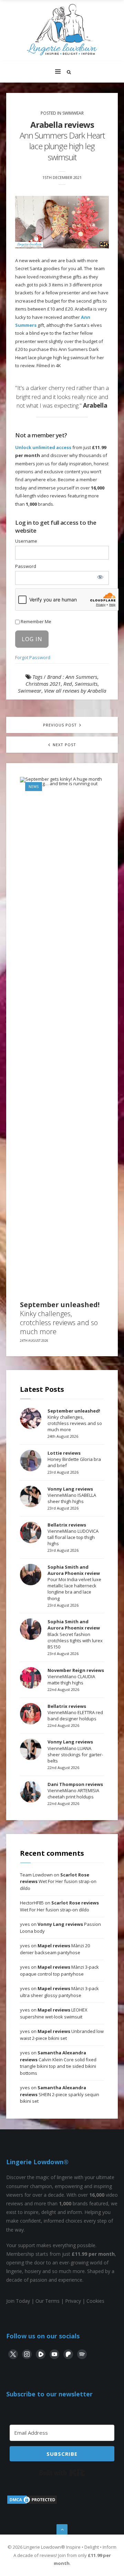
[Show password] (100, 577)
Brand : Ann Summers (72, 677)
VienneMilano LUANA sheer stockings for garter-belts (75, 1751)
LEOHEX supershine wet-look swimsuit (54, 2013)
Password (26, 566)
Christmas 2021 (43, 684)
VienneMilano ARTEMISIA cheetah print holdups (75, 1790)
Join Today (18, 2301)
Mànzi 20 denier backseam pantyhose (55, 1949)
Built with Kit (62, 2473)
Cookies (95, 2301)
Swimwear (73, 113)
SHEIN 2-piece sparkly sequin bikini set (60, 2094)
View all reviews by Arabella (75, 691)
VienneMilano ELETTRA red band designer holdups (75, 1712)
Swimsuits (86, 684)
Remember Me (35, 621)
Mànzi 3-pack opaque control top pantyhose (59, 1970)
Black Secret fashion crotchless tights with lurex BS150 (75, 1634)
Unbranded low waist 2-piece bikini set (62, 2035)
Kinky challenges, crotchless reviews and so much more (60, 1318)
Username (26, 541)
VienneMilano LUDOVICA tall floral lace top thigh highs (73, 1534)
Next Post (64, 745)
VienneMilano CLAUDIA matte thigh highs (76, 1676)
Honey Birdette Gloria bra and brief (74, 1459)
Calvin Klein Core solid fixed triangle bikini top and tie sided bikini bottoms (58, 2063)
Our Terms (48, 2301)
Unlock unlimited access (43, 447)
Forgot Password (33, 657)
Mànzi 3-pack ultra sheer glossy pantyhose (59, 1992)
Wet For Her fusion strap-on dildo (58, 1881)
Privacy (73, 2301)
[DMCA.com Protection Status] (32, 2503)
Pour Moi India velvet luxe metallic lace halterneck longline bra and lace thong (74, 1583)
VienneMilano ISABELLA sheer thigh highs (72, 1495)
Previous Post (61, 725)
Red (68, 684)
